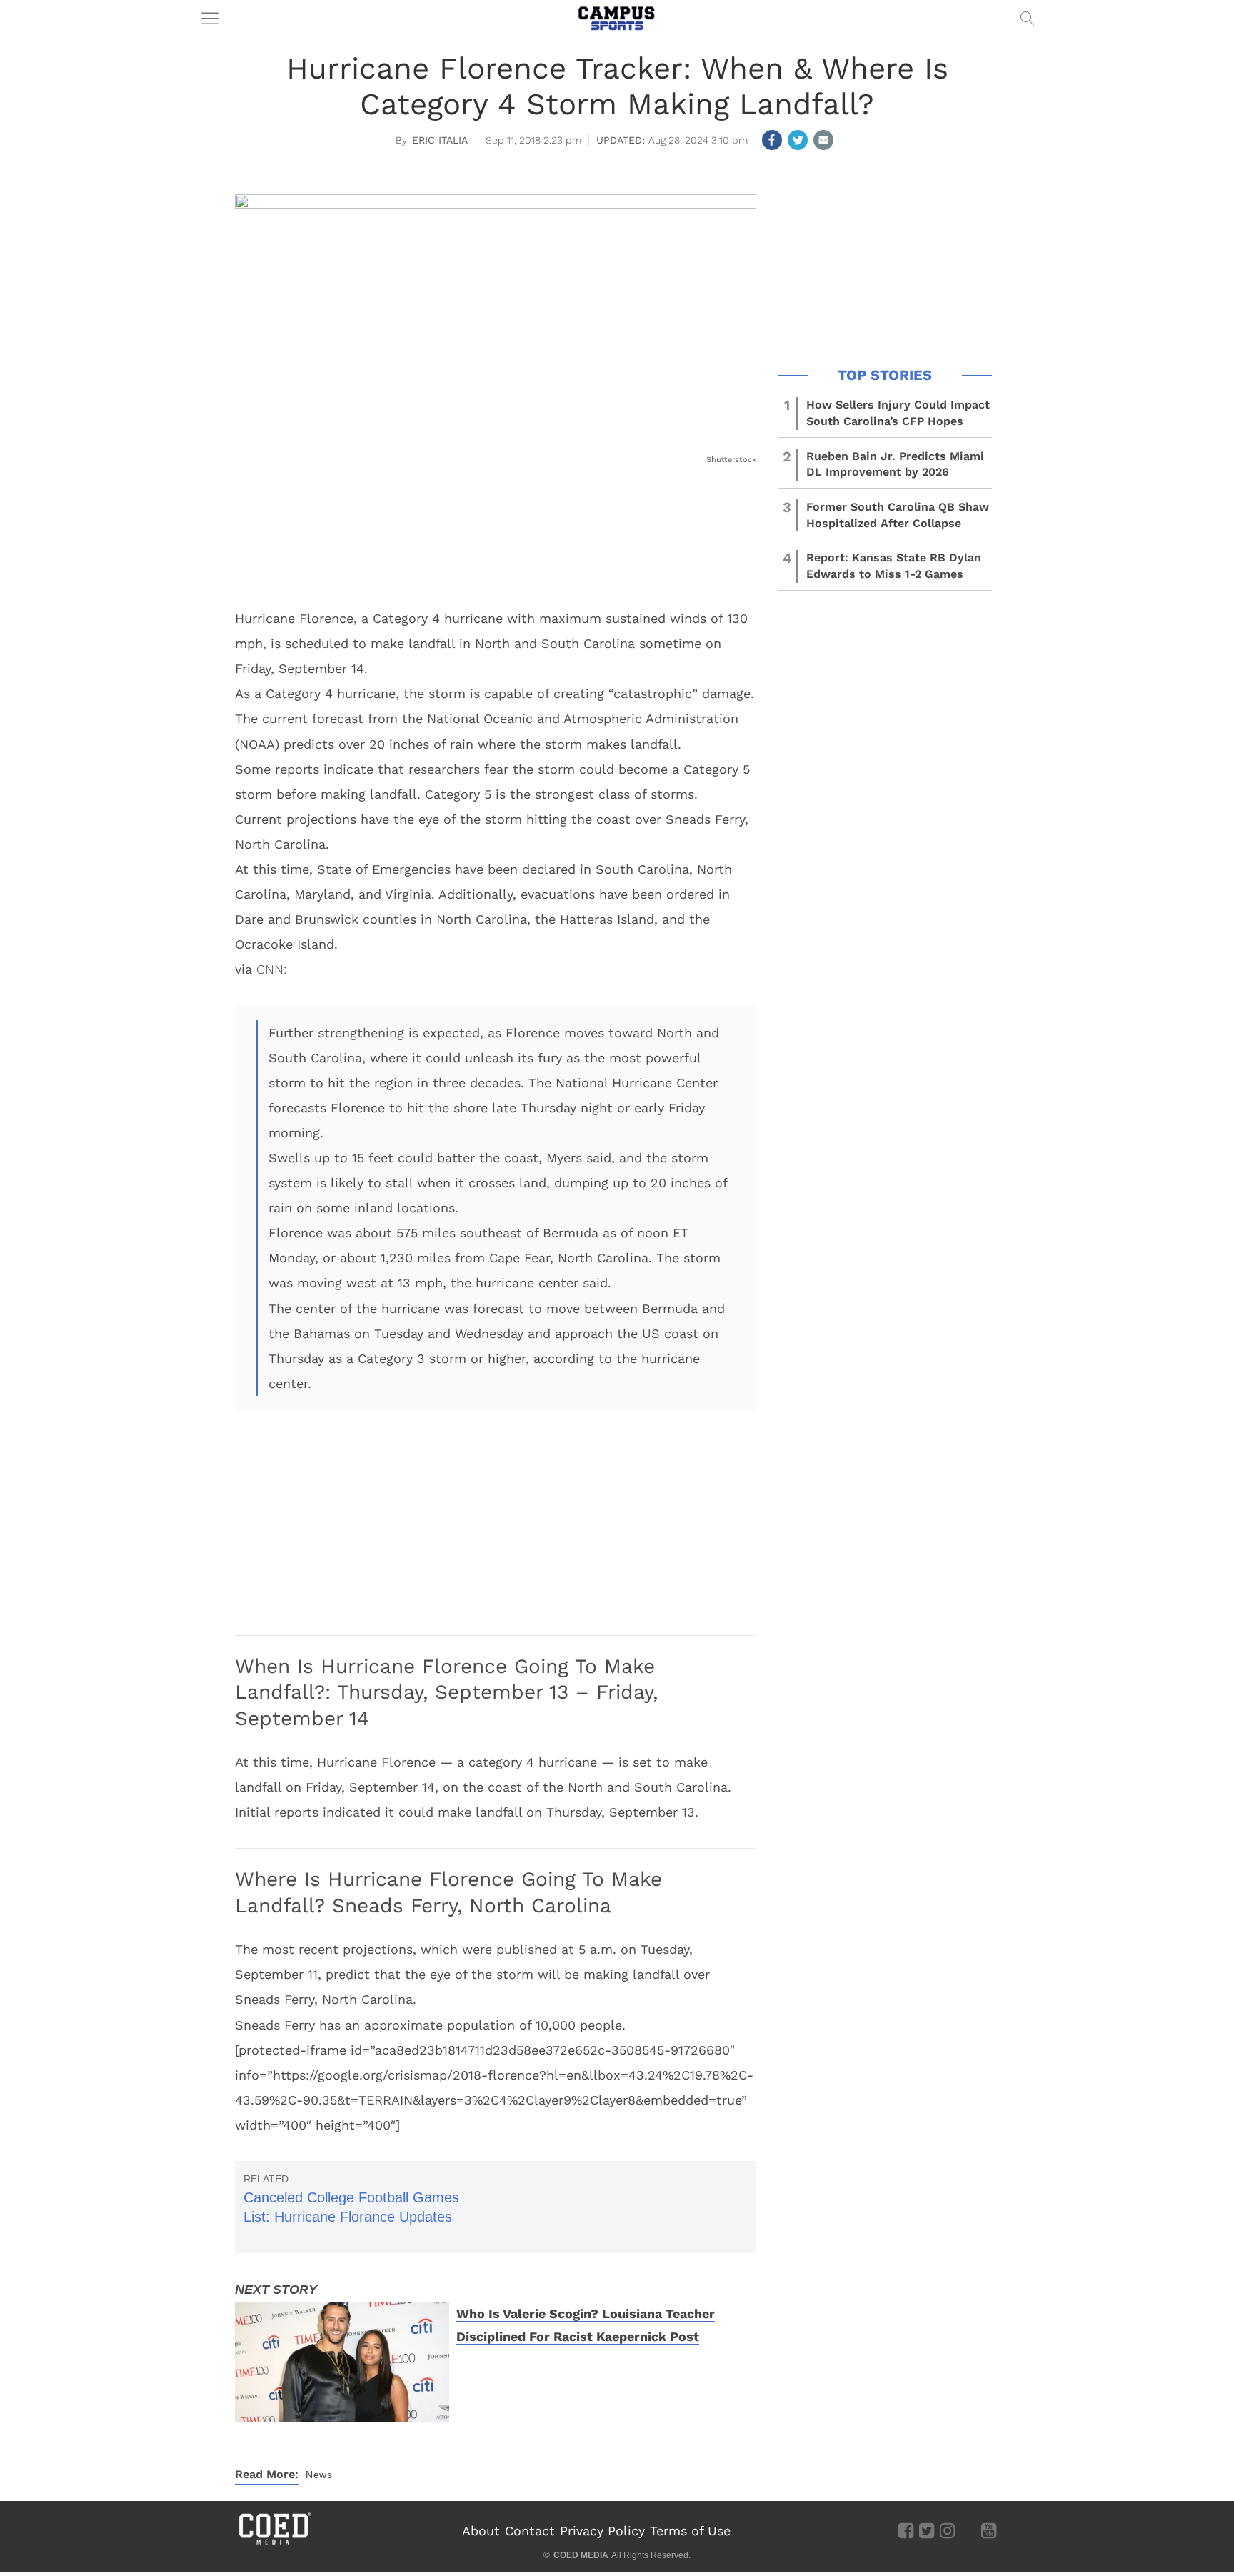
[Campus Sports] (617, 18)
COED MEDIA (581, 2555)
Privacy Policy (602, 2531)
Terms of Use (690, 2531)
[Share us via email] (823, 140)
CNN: (271, 969)
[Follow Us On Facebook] (906, 2530)
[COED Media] (274, 2543)
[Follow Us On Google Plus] (968, 2530)
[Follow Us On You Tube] (989, 2530)
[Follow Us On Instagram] (947, 2530)
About (481, 2531)
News (319, 2475)
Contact (530, 2531)
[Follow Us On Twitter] (927, 2530)
